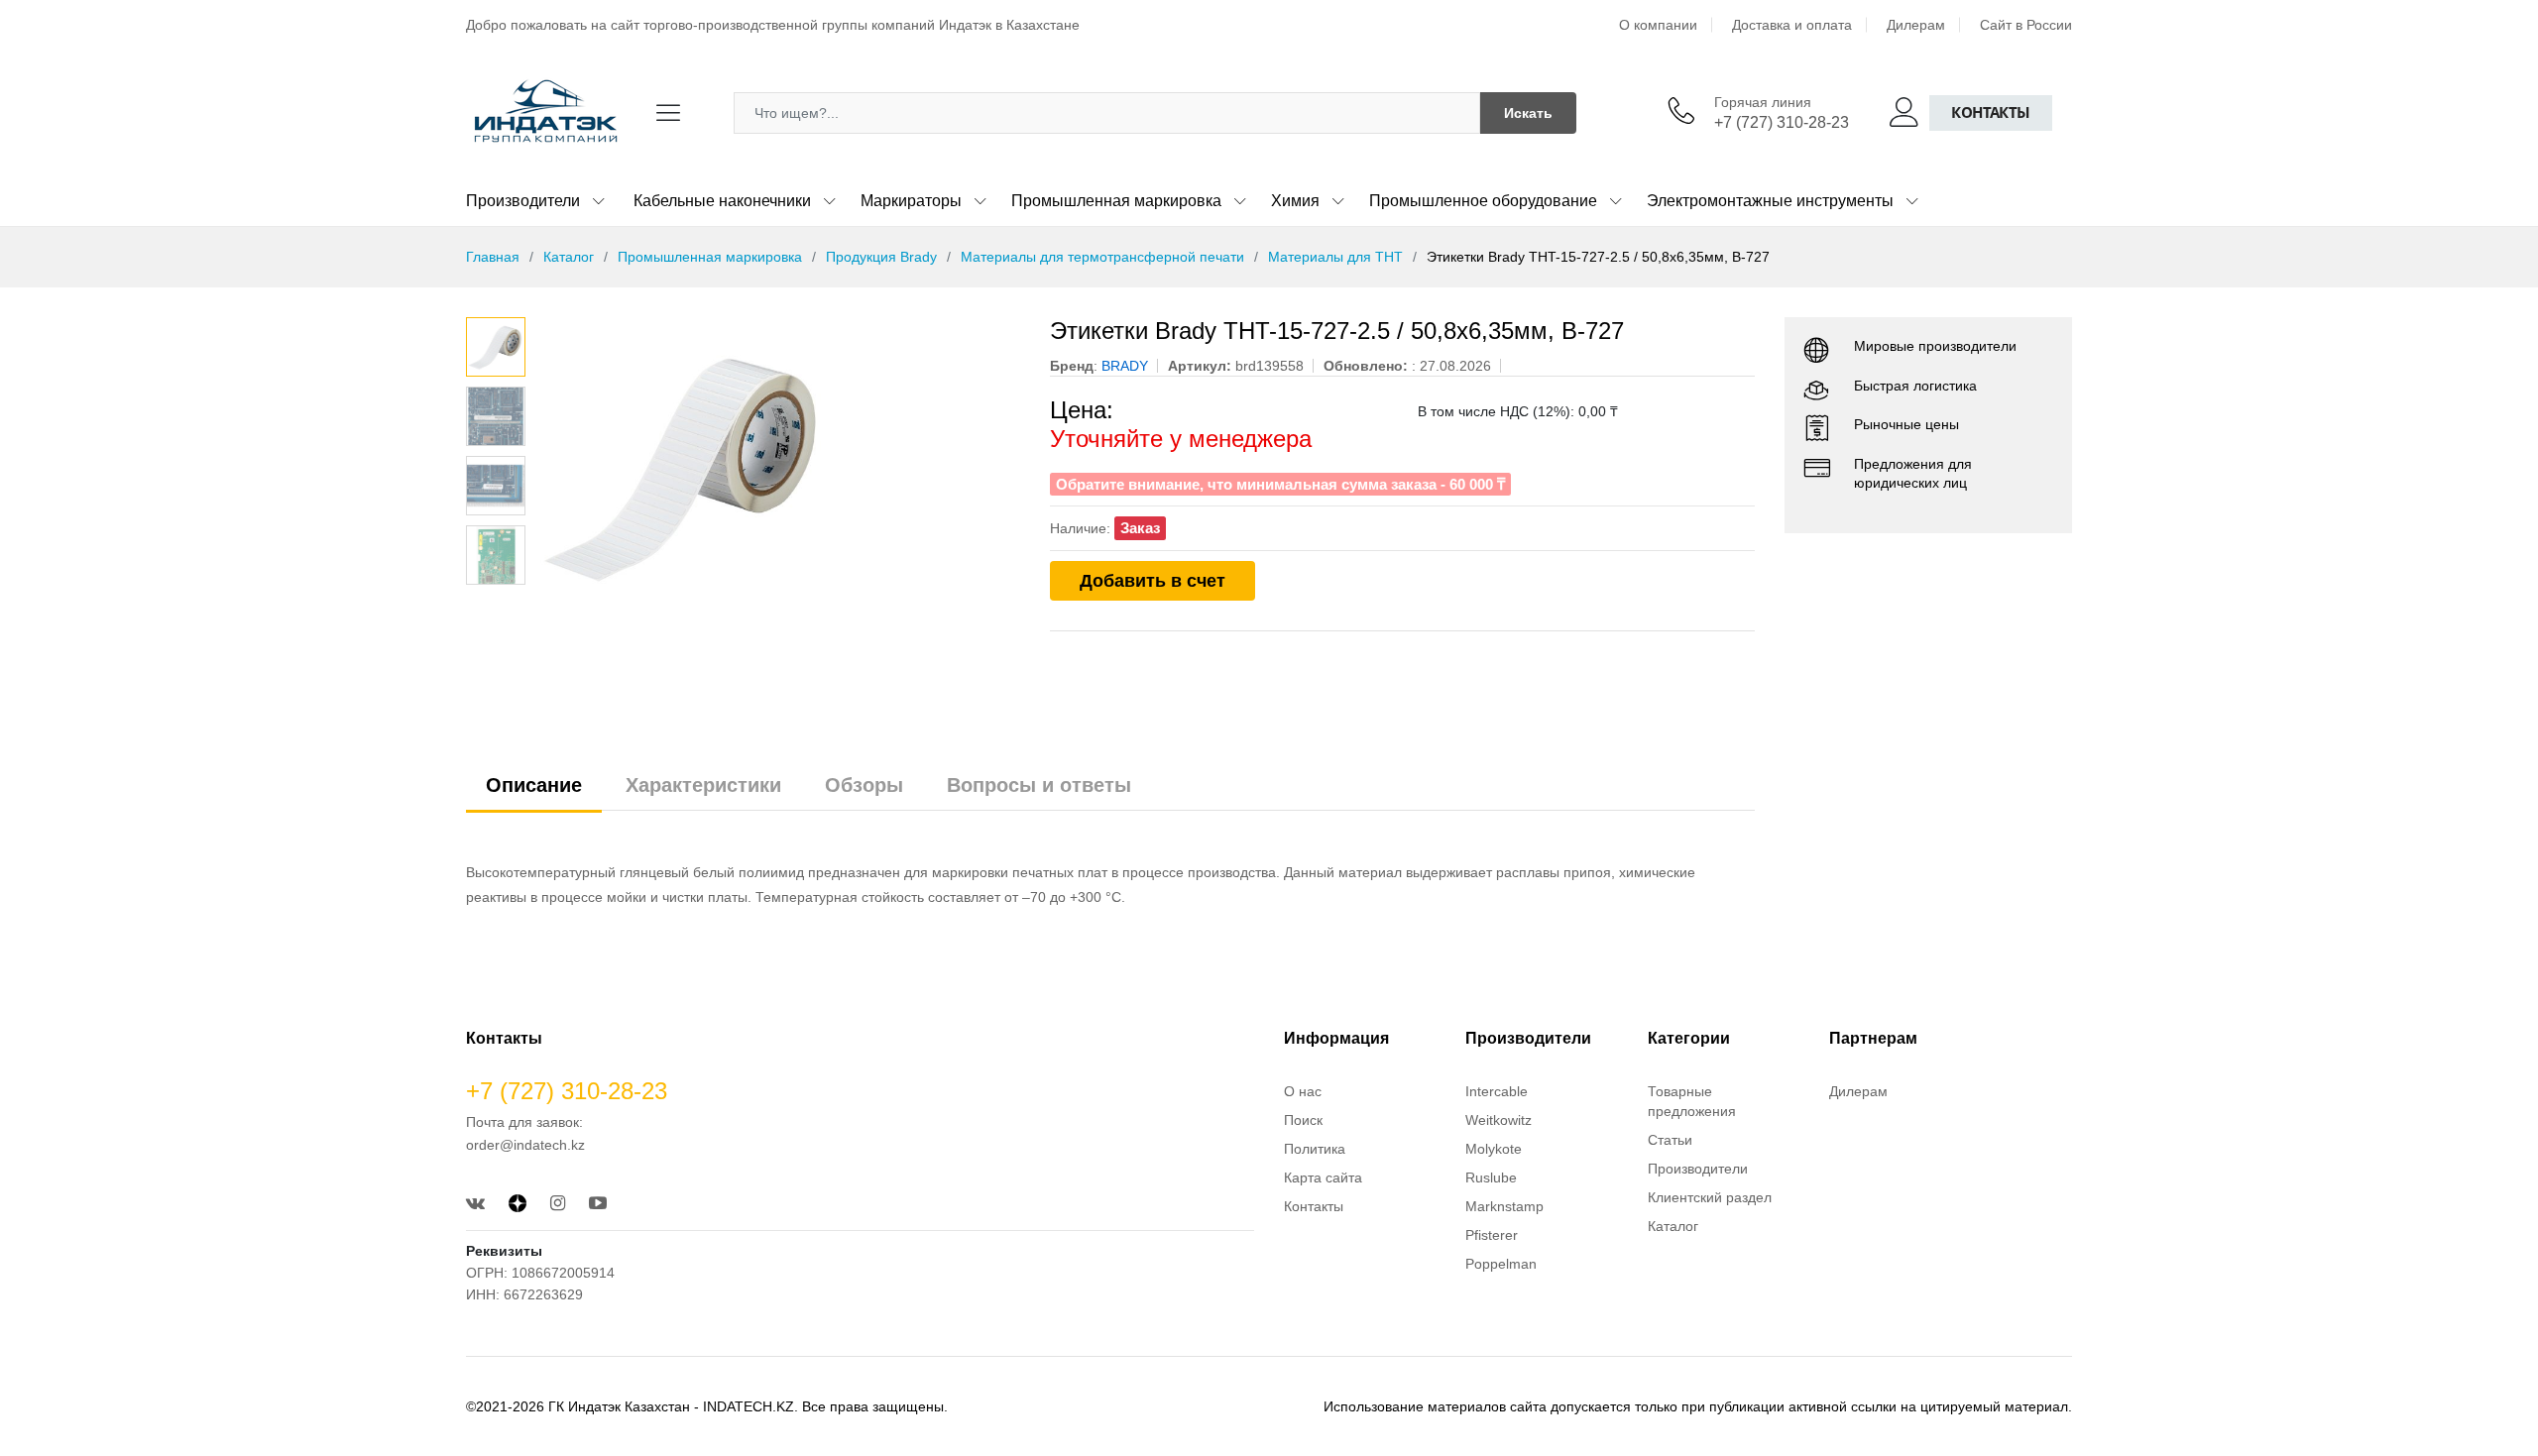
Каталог (569, 257)
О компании (1658, 25)
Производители (523, 201)
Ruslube (1491, 1177)
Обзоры (864, 785)
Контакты (1991, 112)
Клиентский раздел (1710, 1197)
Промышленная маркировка (1116, 201)
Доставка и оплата (1792, 25)
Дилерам (1916, 25)
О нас (1303, 1091)
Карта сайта (1323, 1177)
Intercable (1497, 1091)
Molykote (1494, 1149)
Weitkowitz (1499, 1120)
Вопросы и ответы (1039, 785)
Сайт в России (2026, 25)
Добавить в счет (1153, 581)
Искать (1528, 113)
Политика (1315, 1149)
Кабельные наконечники (722, 201)
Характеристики (703, 785)
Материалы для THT (1335, 257)
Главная (493, 257)
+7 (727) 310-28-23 (1782, 122)
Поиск (1303, 1120)
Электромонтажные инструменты (1770, 201)
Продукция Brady (881, 257)
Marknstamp (1504, 1206)
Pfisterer (1492, 1235)
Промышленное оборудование (1483, 201)
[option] (778, 466)
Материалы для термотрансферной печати (1102, 257)
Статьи (1670, 1140)
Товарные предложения (1692, 1101)
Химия (1295, 201)
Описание (534, 785)
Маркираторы (911, 201)
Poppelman (1501, 1264)
